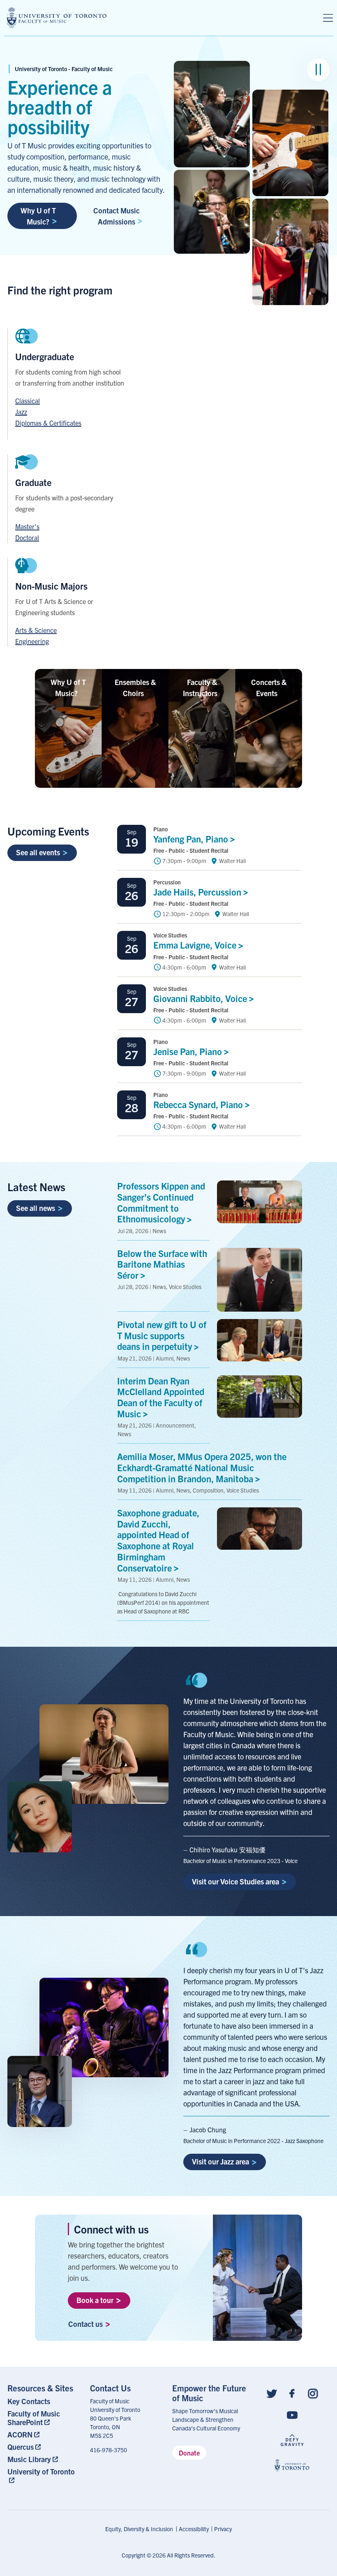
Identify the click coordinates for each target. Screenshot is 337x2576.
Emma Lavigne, (196, 945)
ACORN (20, 2434)
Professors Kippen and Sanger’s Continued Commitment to (161, 1202)
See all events (38, 852)
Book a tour (95, 2300)
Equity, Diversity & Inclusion (139, 2529)
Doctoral (27, 537)
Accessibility (194, 2529)
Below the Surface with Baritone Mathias (162, 1264)
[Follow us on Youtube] (292, 2415)
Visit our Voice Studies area (235, 1881)
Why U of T (68, 687)
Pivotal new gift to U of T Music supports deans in (162, 1335)
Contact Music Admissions (117, 216)
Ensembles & (135, 687)
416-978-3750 (108, 2450)
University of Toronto (41, 2471)
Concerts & (269, 687)
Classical (28, 400)
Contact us (85, 2324)
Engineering (32, 641)
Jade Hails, (198, 892)
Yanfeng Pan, (192, 839)
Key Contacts (29, 2401)
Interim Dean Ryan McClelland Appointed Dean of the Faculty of (161, 1397)
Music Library (29, 2459)
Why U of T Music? (38, 216)
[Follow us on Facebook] (292, 2393)
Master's (27, 526)
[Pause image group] (318, 70)
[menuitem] (45, 2401)
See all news (36, 1208)
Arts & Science (36, 630)
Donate (189, 2453)
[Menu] (328, 18)
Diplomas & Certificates (48, 423)
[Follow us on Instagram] (313, 2393)
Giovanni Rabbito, (201, 998)
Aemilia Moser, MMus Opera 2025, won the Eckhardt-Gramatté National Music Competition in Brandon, (202, 1467)
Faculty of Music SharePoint (34, 2418)
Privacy (223, 2529)
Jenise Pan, (189, 1051)
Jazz (21, 412)
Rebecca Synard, (199, 1104)
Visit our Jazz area (220, 2161)
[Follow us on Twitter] (272, 2393)
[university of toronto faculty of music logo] (57, 17)
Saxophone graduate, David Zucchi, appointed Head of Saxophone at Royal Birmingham (158, 1540)
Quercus (21, 2447)
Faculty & (200, 687)
